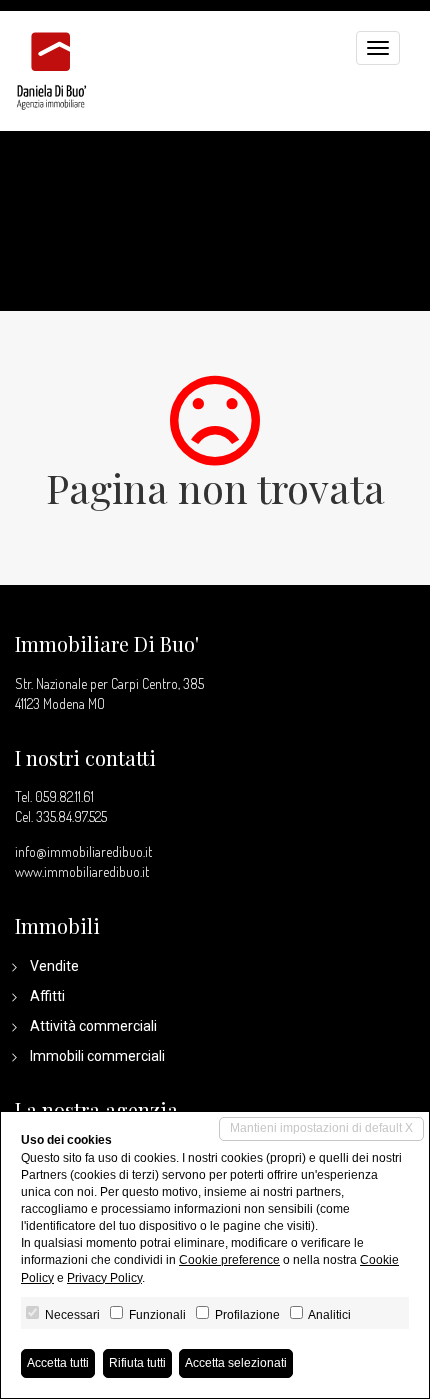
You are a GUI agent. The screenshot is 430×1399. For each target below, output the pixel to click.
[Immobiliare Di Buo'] (51, 61)
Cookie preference (229, 1260)
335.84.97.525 (71, 816)
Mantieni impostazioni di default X (321, 1128)
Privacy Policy (104, 1278)
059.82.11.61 (64, 796)
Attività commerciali (93, 1026)
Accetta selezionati (236, 1363)
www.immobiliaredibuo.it (82, 871)
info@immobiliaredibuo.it (83, 851)
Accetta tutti (58, 1363)
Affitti (47, 996)
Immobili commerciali (97, 1056)
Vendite (54, 966)
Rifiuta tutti (137, 1363)
